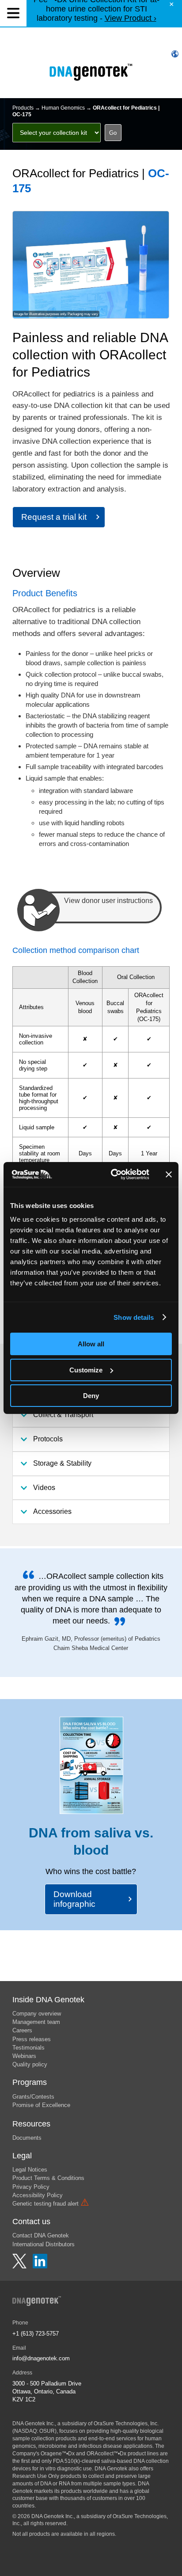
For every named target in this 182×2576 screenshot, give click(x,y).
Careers (22, 2030)
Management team (36, 2022)
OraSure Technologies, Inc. (126, 2424)
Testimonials (28, 2048)
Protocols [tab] (48, 1439)
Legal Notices (30, 2170)
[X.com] (20, 2266)
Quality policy (30, 2064)
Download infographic (74, 1899)
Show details (134, 1317)
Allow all (91, 1344)
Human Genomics (63, 108)
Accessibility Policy (38, 2195)
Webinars (24, 2056)
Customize (86, 1370)
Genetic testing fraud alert (51, 2204)
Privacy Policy (31, 2187)
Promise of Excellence (41, 2105)
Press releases (32, 2039)
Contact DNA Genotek (41, 2235)
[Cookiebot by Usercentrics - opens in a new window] (113, 1174)
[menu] (13, 13)
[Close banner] (169, 1174)
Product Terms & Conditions (48, 2178)
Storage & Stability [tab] (62, 1463)
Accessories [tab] (52, 1511)
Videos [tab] (44, 1488)
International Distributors (44, 2244)
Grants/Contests (33, 2097)
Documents (27, 2138)
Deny (91, 1396)
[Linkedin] (40, 2266)
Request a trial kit (54, 517)
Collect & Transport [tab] (63, 1415)
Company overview (37, 2014)
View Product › (131, 18)
